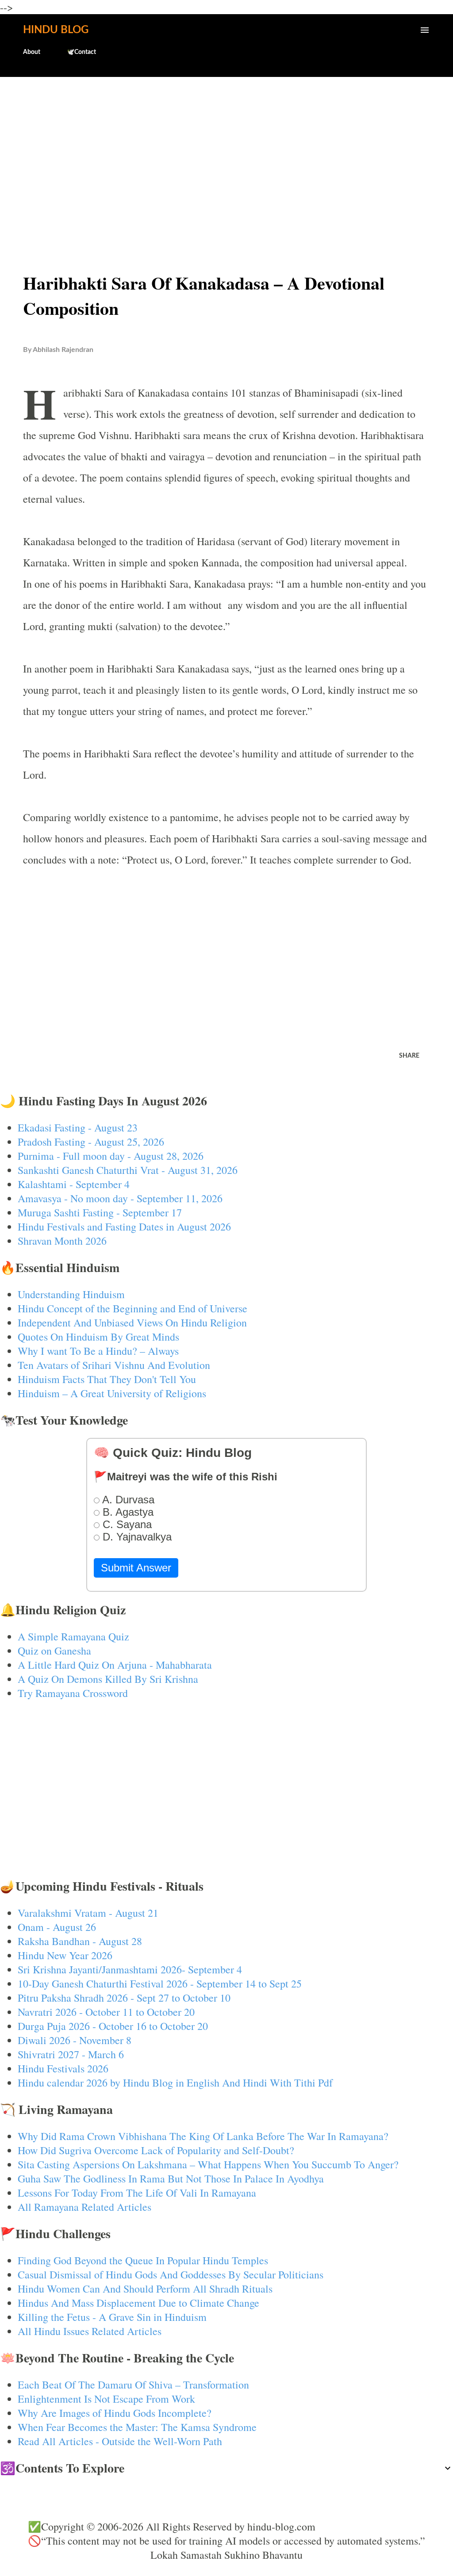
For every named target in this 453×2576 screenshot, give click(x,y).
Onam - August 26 (57, 1927)
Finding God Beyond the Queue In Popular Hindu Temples (143, 2260)
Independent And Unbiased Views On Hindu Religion (132, 1322)
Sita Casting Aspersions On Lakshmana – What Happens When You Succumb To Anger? (208, 2164)
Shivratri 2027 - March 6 (71, 2054)
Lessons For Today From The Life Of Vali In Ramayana (137, 2193)
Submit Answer (136, 1568)
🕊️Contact (81, 52)
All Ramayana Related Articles (84, 2207)
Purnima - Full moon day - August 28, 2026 (111, 1156)
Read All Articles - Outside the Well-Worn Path (120, 2441)
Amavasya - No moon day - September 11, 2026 (120, 1198)
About (32, 52)
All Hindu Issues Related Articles (90, 2331)
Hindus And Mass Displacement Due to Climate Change (138, 2303)
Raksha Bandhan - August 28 (80, 1941)
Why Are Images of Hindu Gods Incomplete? (115, 2413)
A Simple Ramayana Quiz (73, 1636)
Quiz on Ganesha (54, 1651)
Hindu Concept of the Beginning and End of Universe (132, 1308)
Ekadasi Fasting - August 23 (78, 1127)
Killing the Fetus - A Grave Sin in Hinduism (112, 2317)
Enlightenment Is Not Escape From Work (106, 2399)
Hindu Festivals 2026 (63, 2068)
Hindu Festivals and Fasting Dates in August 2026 (124, 1227)
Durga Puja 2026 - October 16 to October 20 (113, 2026)
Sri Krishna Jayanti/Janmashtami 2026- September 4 (130, 1969)
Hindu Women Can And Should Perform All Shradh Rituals (145, 2289)
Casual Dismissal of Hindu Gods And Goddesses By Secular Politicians (171, 2274)
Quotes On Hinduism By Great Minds (98, 1337)
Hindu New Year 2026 (65, 1955)
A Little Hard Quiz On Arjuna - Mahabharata (115, 1665)
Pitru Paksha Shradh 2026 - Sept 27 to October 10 (124, 1998)
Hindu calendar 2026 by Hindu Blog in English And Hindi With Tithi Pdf (175, 2083)
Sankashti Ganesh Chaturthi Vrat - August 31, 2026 (128, 1170)
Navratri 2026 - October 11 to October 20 (106, 2012)
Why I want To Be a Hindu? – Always (98, 1351)
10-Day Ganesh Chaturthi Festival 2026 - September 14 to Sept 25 (160, 1984)
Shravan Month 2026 (62, 1241)
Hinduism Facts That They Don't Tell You (107, 1379)
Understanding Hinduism (71, 1294)
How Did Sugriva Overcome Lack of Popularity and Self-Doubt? (156, 2150)
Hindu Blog (56, 30)
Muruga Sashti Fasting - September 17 (100, 1212)
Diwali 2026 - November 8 (75, 2040)
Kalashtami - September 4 (74, 1184)
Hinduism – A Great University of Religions (112, 1393)
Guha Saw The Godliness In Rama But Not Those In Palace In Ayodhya (171, 2179)
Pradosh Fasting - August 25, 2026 (91, 1142)
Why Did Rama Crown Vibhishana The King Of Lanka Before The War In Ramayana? (203, 2136)
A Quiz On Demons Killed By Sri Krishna (108, 1679)
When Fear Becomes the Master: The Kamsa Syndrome (137, 2427)
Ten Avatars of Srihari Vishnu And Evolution (114, 1365)
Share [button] (409, 1056)
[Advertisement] (226, 153)
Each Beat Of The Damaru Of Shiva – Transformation (133, 2385)
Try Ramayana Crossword (73, 1693)
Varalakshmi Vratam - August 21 (88, 1913)
